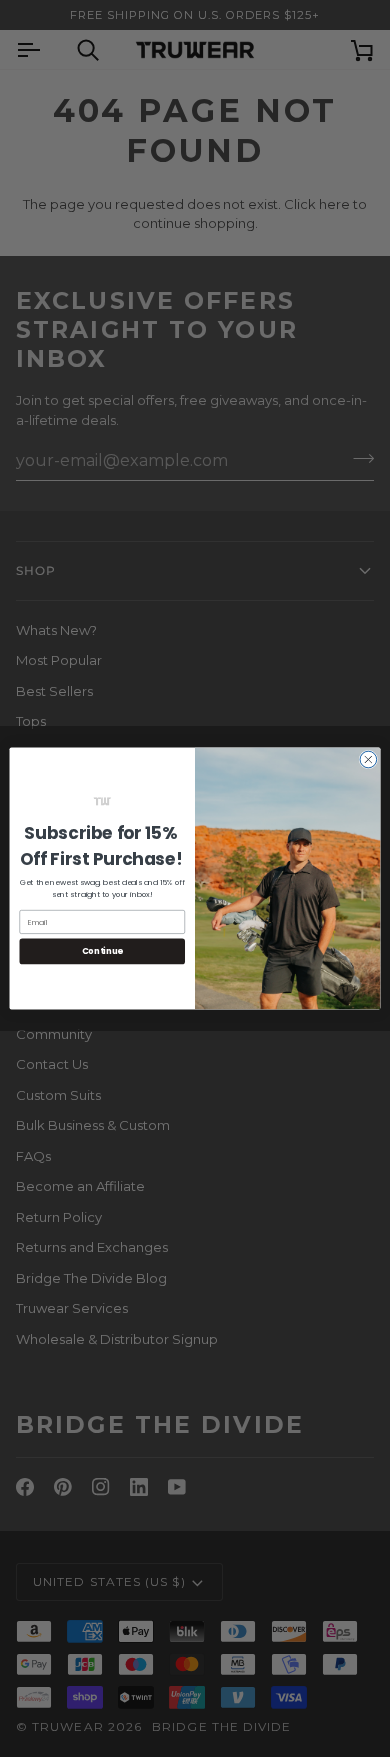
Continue (102, 952)
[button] (102, 801)
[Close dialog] (368, 759)
